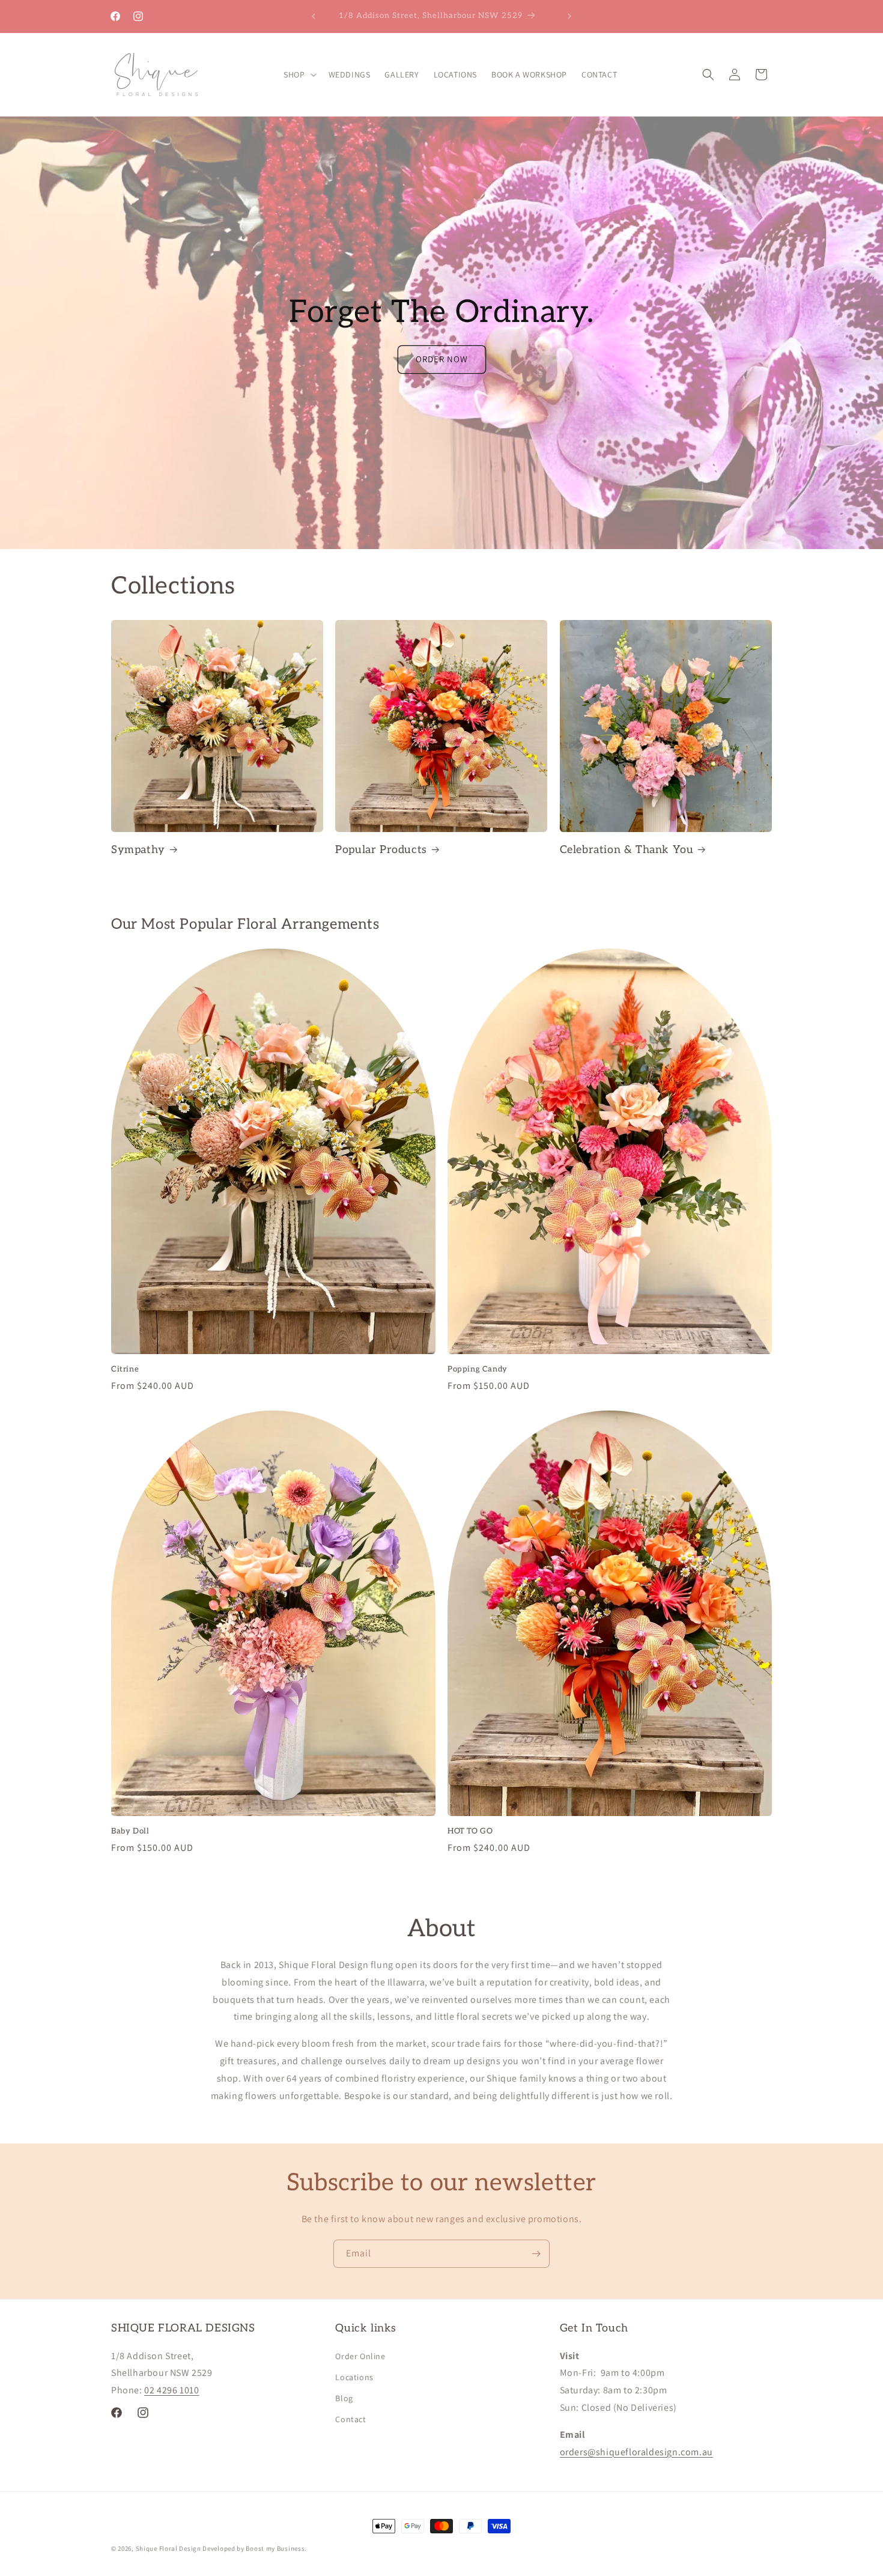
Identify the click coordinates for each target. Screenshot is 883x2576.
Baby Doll (130, 1831)
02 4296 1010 (171, 2390)
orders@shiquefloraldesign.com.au (636, 2452)
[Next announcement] (569, 16)
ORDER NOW (442, 359)
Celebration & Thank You (627, 850)
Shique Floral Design (168, 2548)
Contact (350, 2419)
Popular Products (381, 850)
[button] (299, 74)
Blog (344, 2398)
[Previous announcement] (314, 16)
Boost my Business (275, 2548)
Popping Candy (478, 1369)
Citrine (125, 1369)
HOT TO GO (470, 1831)
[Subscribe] (536, 2254)
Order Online (360, 2356)
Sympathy (138, 850)
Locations (354, 2377)
